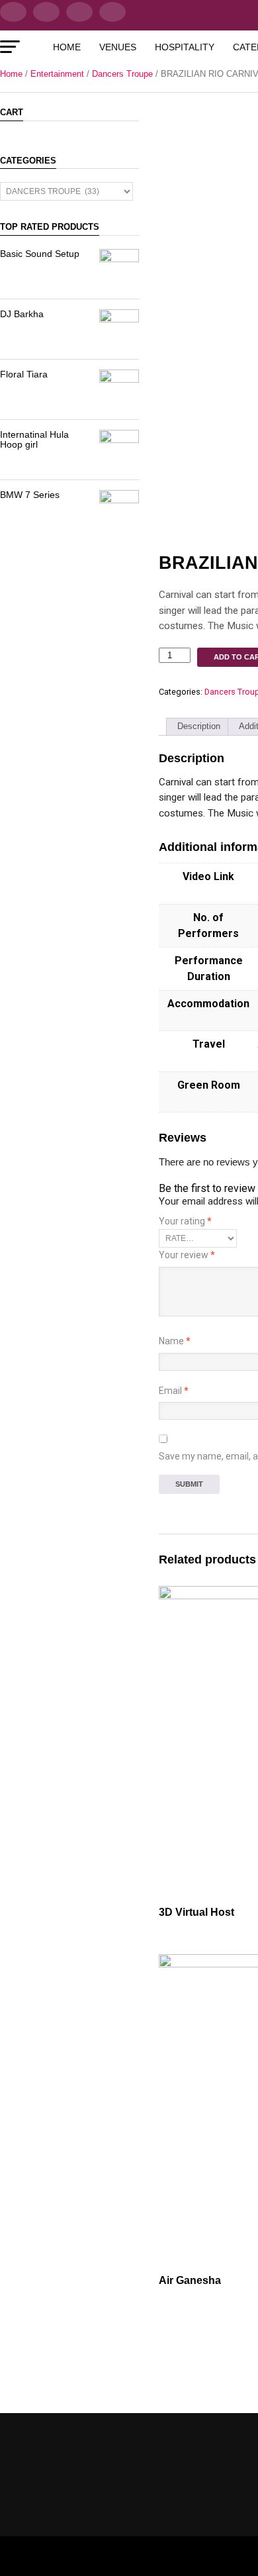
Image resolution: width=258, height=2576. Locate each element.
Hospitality (185, 47)
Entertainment (57, 74)
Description (199, 726)
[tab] (199, 727)
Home (67, 47)
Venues (118, 47)
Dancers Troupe (122, 74)
